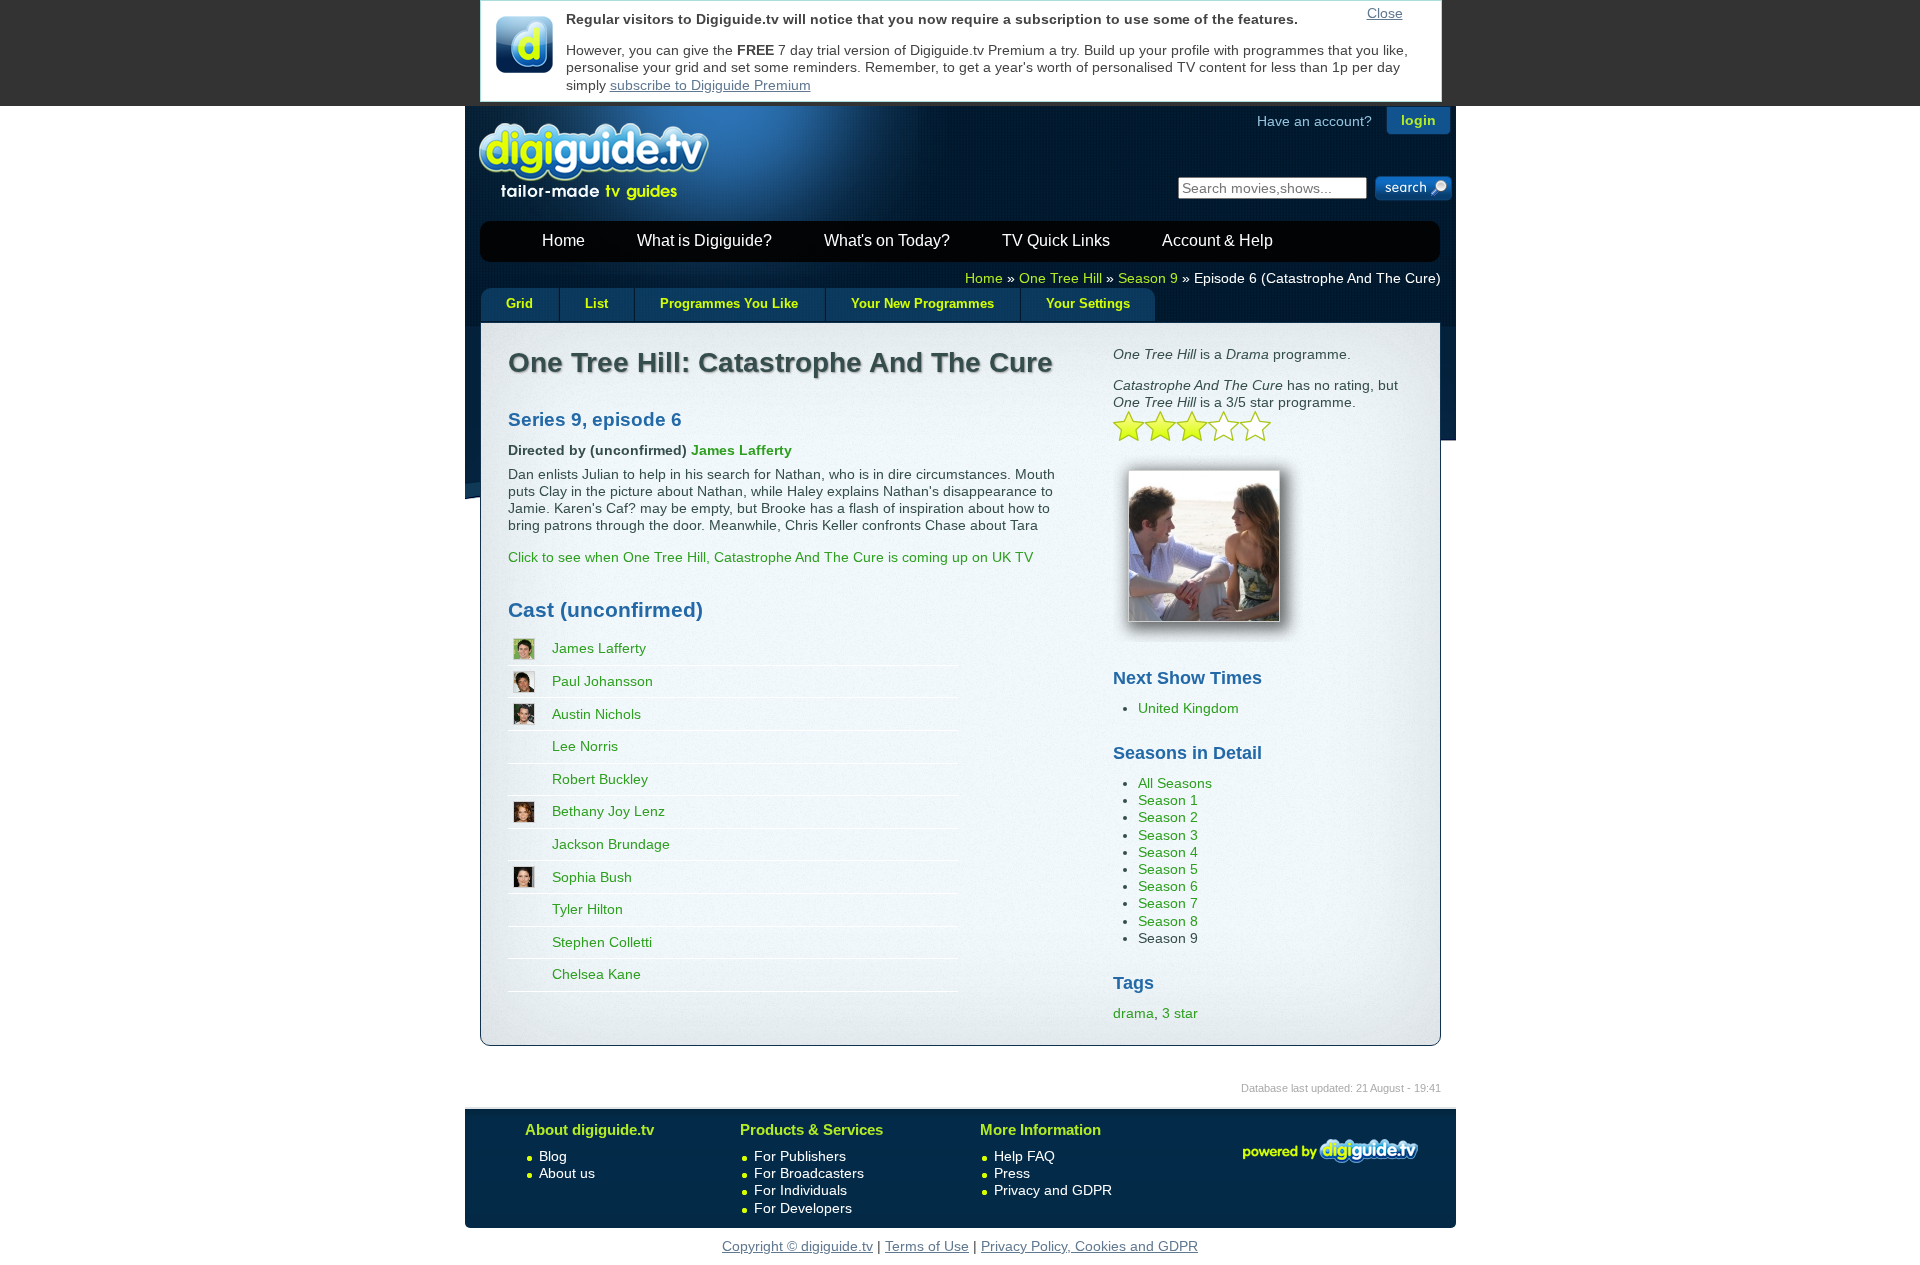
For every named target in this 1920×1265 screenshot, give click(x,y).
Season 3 (1168, 835)
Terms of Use (927, 1246)
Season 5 (1168, 869)
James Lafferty (599, 648)
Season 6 (1168, 886)
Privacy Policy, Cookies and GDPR (1089, 1246)
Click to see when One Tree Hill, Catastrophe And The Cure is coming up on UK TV (770, 557)
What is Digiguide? (704, 240)
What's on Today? (887, 240)
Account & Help (1217, 240)
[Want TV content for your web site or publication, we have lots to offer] (1330, 1166)
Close (1385, 13)
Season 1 (1168, 800)
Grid (519, 304)
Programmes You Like (729, 304)
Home (563, 240)
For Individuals (800, 1190)
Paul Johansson (602, 681)
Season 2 (1168, 817)
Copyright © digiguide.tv (797, 1246)
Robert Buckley (600, 779)
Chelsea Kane (596, 974)
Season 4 (1168, 852)
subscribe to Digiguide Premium (710, 85)
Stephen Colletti (602, 942)
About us (567, 1173)
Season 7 (1168, 903)
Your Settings (1088, 304)
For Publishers (800, 1156)
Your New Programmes (922, 304)
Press (1012, 1173)
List (596, 304)
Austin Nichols (596, 714)
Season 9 (1148, 278)
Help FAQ (1024, 1156)
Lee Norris (585, 746)
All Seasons (1175, 783)
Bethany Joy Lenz (608, 811)
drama (1133, 1013)
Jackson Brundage (611, 844)
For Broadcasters (809, 1173)
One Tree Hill (1060, 278)
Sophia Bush (592, 877)
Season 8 (1168, 921)
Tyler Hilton (587, 909)
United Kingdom (1188, 708)
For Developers (803, 1208)
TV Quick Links (1056, 240)
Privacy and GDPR (1053, 1190)
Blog (553, 1156)
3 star (1180, 1013)
